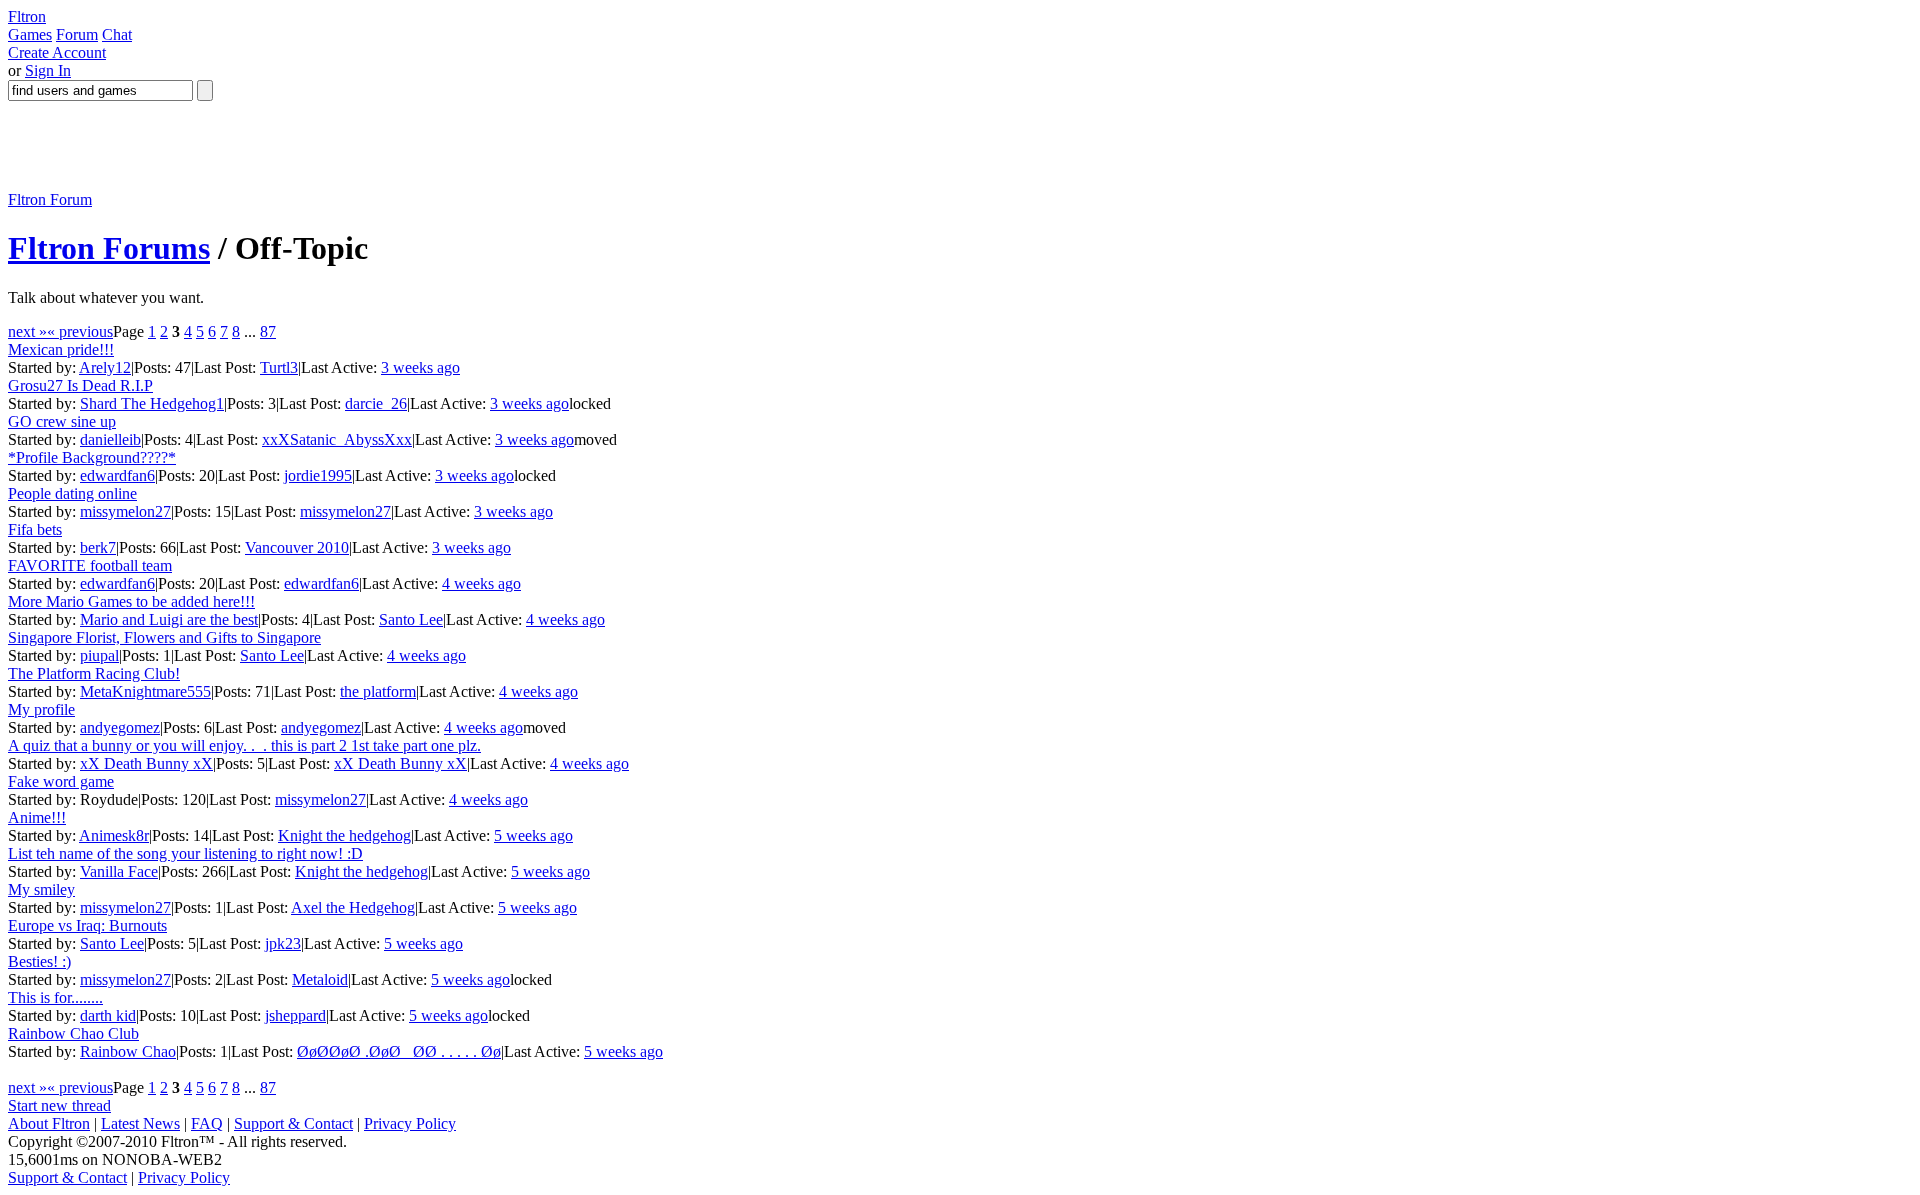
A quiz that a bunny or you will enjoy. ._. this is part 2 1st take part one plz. (244, 745)
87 (268, 331)
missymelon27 (125, 511)
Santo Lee (411, 619)
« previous (80, 331)
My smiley (41, 889)
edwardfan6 (117, 475)
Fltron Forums (109, 248)
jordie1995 (318, 475)
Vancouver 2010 (297, 547)
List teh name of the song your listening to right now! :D (185, 853)
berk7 (98, 547)
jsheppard (295, 1015)
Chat (117, 34)
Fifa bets (35, 529)
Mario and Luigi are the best (169, 619)
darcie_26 (376, 403)
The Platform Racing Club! (94, 673)
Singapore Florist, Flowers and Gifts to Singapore (164, 637)
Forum (77, 34)
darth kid (108, 1015)
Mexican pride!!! (61, 349)
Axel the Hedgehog (353, 907)
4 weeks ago (481, 583)
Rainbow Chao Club (73, 1033)
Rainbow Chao (128, 1051)
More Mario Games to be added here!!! (131, 601)
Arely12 (105, 367)
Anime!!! (37, 817)
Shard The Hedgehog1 (152, 403)
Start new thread (59, 1105)
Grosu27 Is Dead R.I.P (80, 385)
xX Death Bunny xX (146, 763)
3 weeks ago (420, 367)
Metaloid (320, 979)
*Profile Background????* (92, 457)
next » (27, 331)
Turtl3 (279, 367)
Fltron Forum (50, 199)
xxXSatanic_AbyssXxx (337, 439)
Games (30, 34)
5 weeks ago (533, 835)
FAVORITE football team (90, 565)
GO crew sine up (62, 421)
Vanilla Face (119, 871)
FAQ (207, 1123)
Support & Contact (293, 1123)
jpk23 (283, 943)
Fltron (27, 16)
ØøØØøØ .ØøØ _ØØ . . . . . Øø (399, 1051)
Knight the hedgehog (344, 835)
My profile (41, 709)
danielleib (110, 439)
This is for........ (55, 997)
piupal (99, 655)
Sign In (48, 70)
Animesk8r (114, 835)
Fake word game (61, 781)
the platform (378, 691)
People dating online (72, 493)
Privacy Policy (410, 1123)
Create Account (57, 52)
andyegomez (120, 727)
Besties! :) (39, 961)
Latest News (140, 1123)
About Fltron (49, 1123)
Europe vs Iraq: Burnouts (87, 925)
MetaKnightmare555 (145, 691)
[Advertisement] (372, 146)
